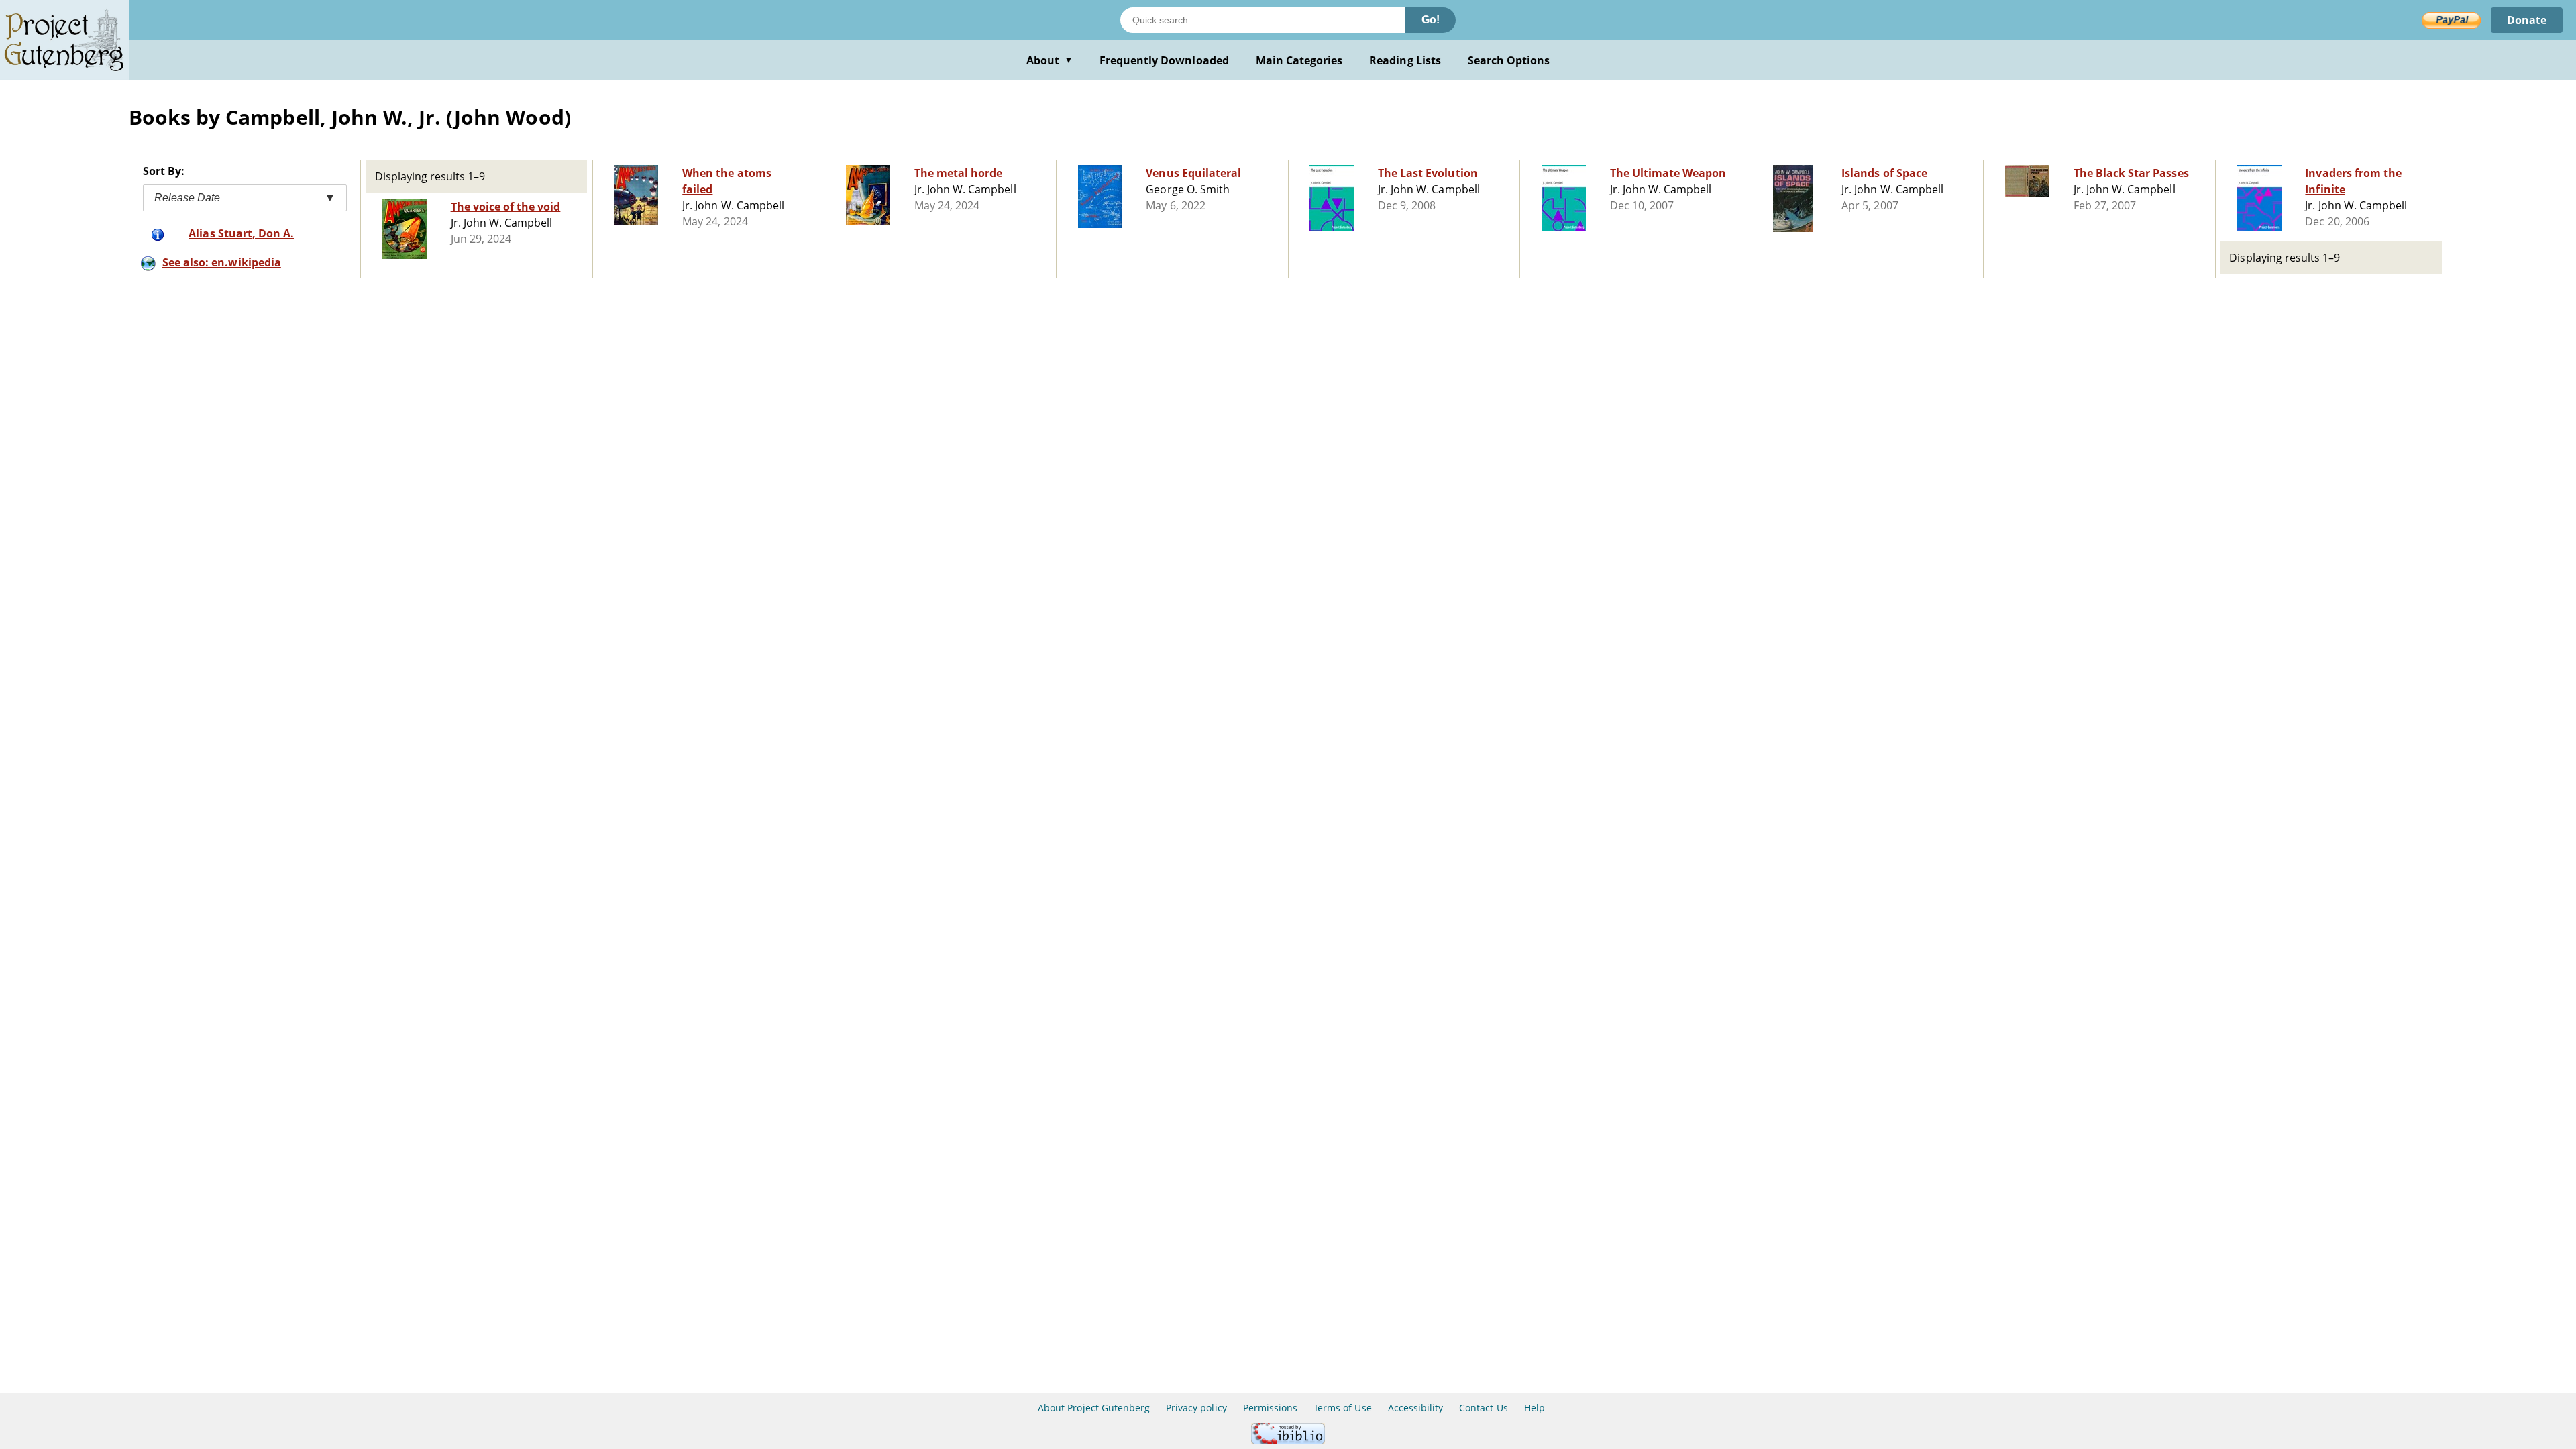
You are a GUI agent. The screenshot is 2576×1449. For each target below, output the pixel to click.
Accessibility (1416, 1408)
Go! (1431, 20)
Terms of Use (1342, 1408)
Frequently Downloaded (1164, 60)
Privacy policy (1196, 1408)
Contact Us (1483, 1408)
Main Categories (1299, 60)
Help (1535, 1408)
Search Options (1509, 60)
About (1050, 60)
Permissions (1270, 1408)
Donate (2527, 20)
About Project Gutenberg (1094, 1408)
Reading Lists (1405, 60)
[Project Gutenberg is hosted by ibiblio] (1288, 1441)
